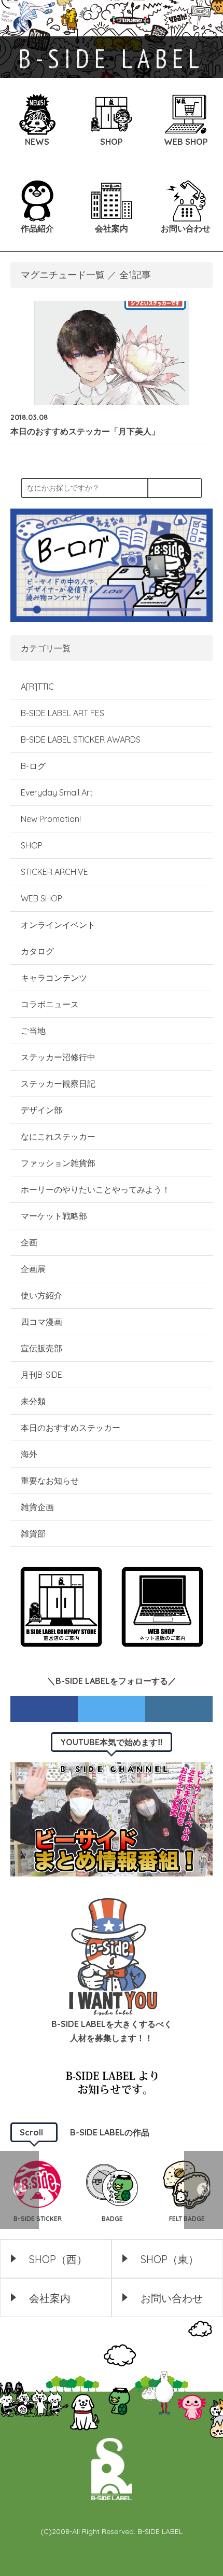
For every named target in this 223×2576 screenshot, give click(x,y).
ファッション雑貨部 (58, 1163)
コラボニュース (50, 1004)
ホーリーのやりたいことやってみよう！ (95, 1189)
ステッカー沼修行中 (58, 1057)
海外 (29, 1454)
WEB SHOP (41, 898)
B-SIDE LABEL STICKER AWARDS (81, 739)
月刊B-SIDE (41, 1375)
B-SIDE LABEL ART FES (62, 713)
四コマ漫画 (41, 1322)
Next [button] (204, 2190)
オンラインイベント (58, 925)
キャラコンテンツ (54, 978)
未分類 (33, 1401)
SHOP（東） (170, 2259)
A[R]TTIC (37, 687)
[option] (112, 2190)
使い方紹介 (41, 1295)
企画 (29, 1242)
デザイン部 (41, 1110)
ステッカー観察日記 (58, 1084)
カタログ (37, 951)
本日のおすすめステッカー (71, 1428)
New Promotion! (51, 819)
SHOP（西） (58, 2259)
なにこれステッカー (58, 1136)
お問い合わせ (172, 2298)
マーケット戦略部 (54, 1216)
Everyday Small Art (57, 792)
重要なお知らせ (50, 1481)
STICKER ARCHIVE (55, 872)
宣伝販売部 (41, 1348)
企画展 (33, 1269)
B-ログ (33, 766)
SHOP (32, 845)
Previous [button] (19, 2190)
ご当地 (33, 1031)
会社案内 (50, 2298)
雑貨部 (33, 1533)
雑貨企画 (37, 1507)
